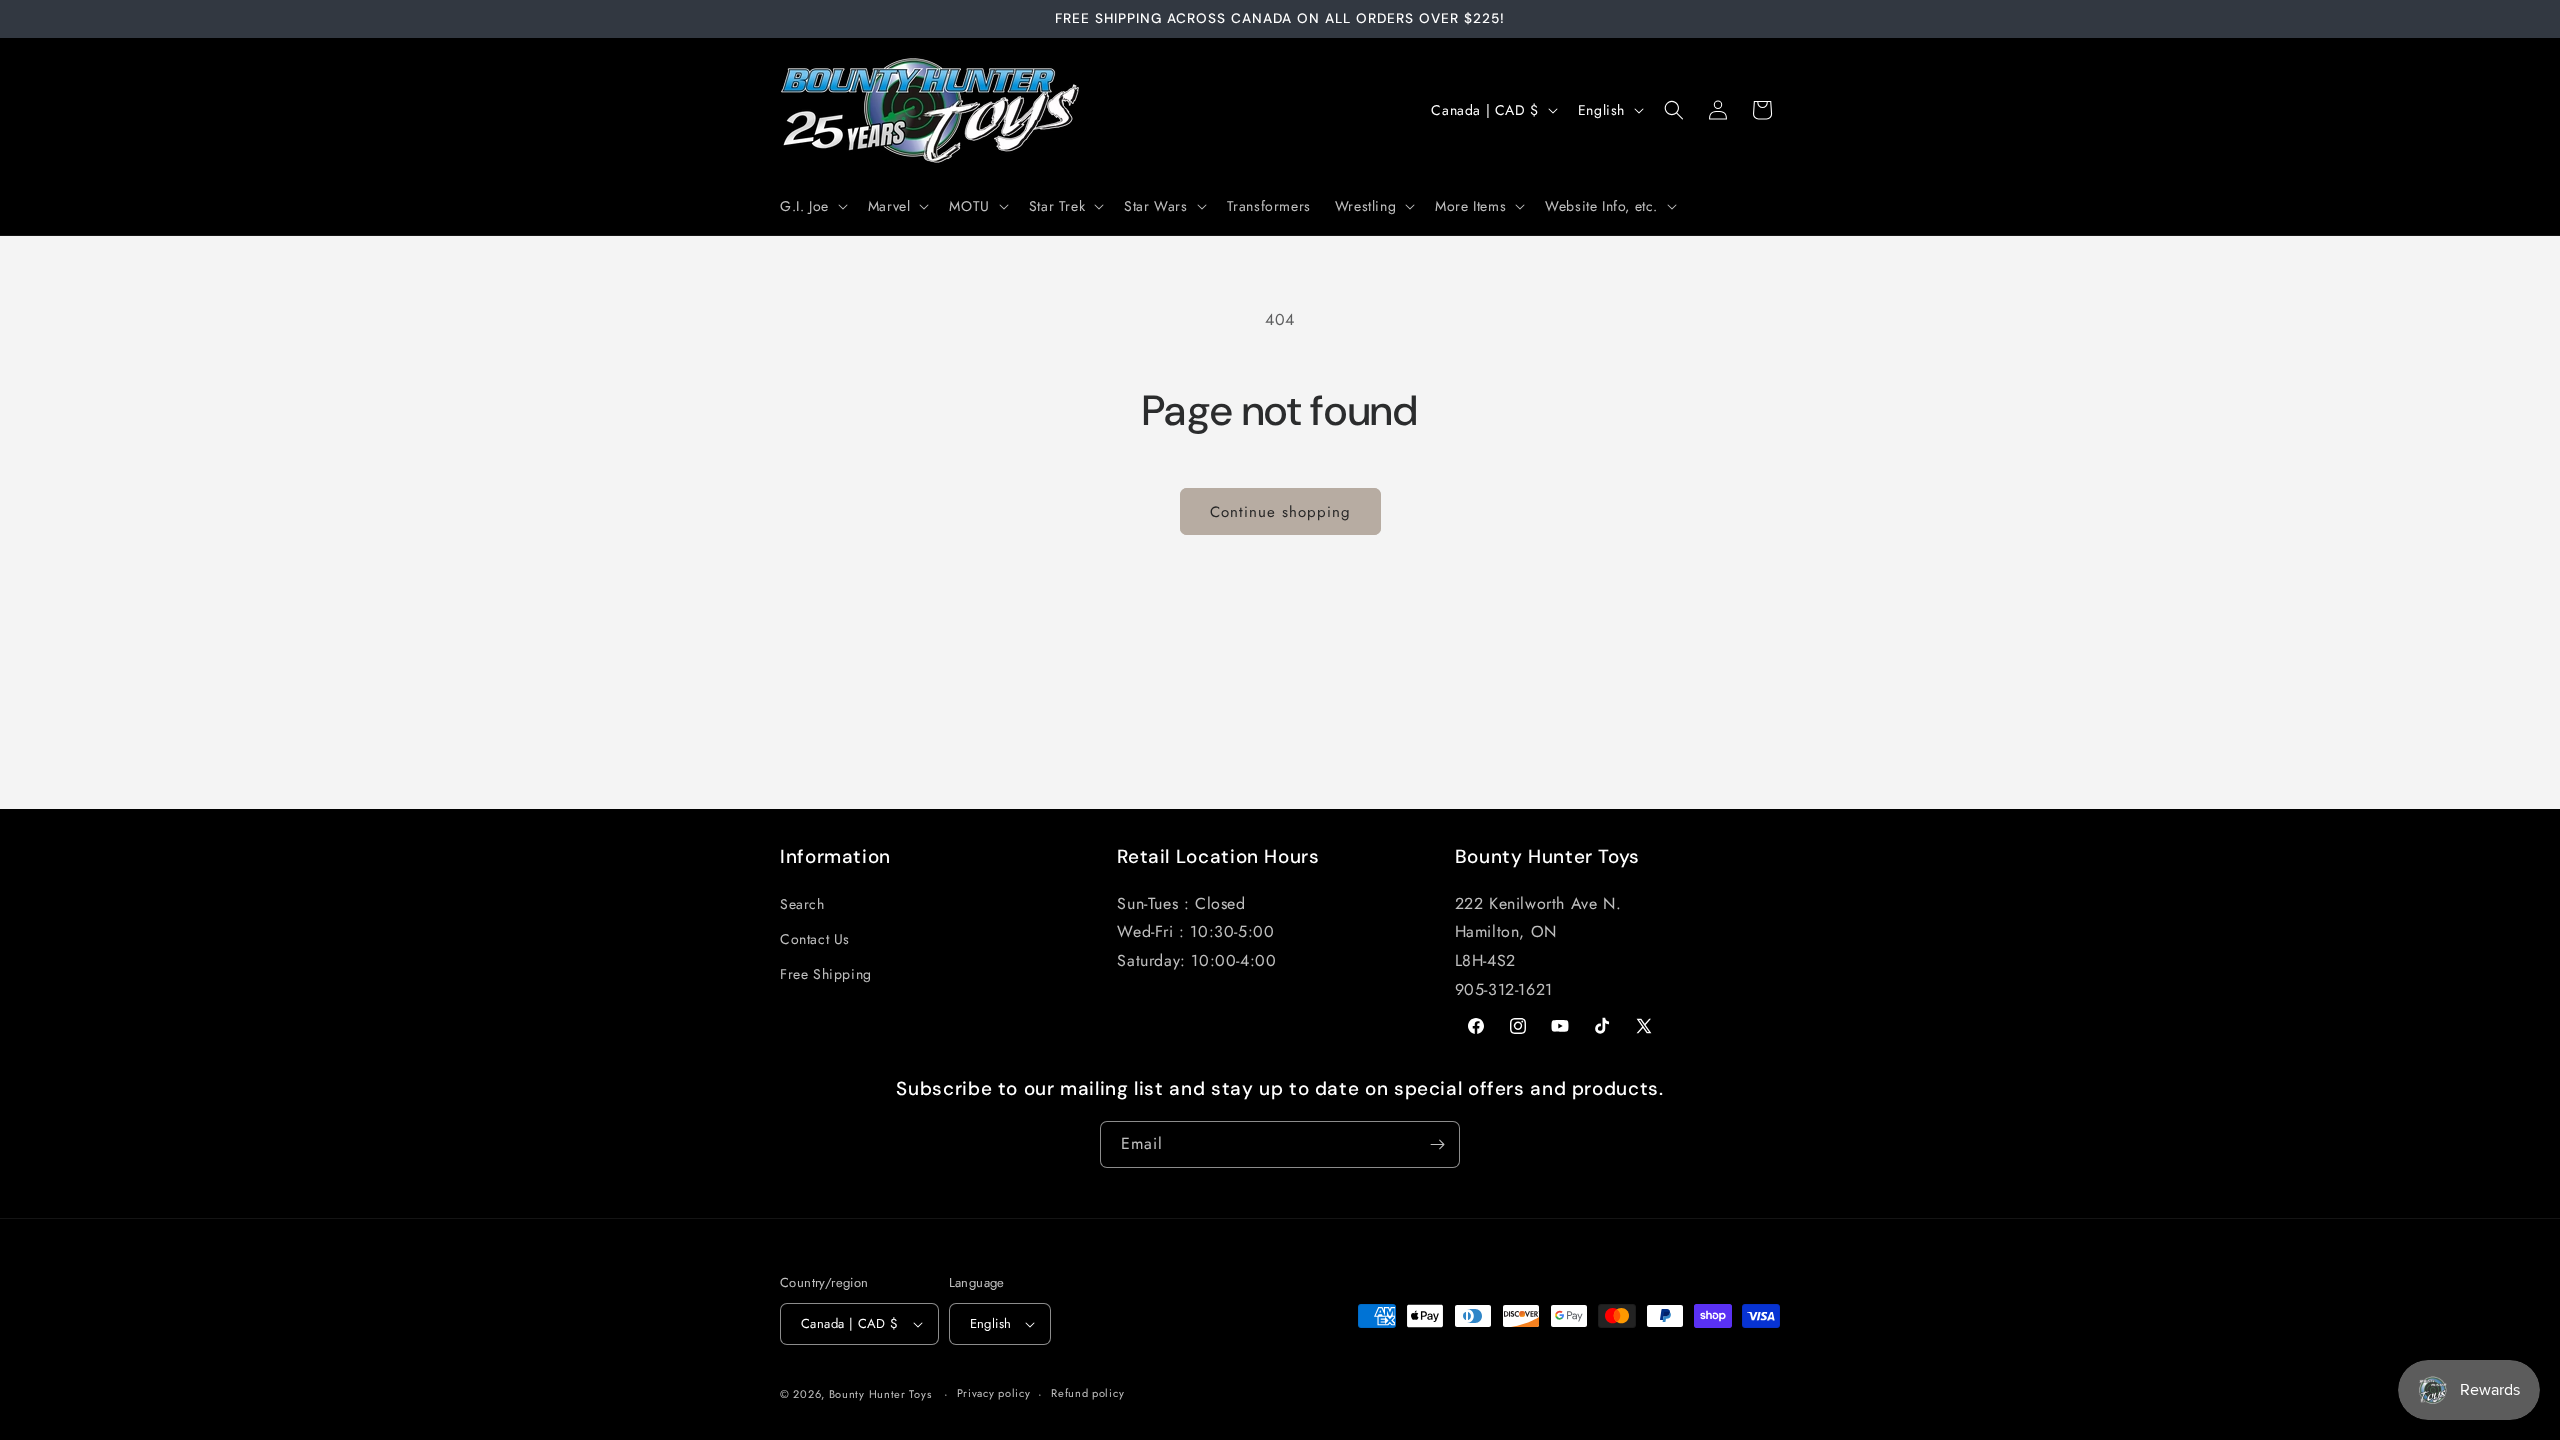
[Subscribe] (1437, 1144)
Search (802, 904)
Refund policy (1087, 1393)
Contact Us (815, 939)
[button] (812, 206)
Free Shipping (826, 974)
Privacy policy (994, 1393)
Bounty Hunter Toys (880, 1394)
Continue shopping (1280, 512)
